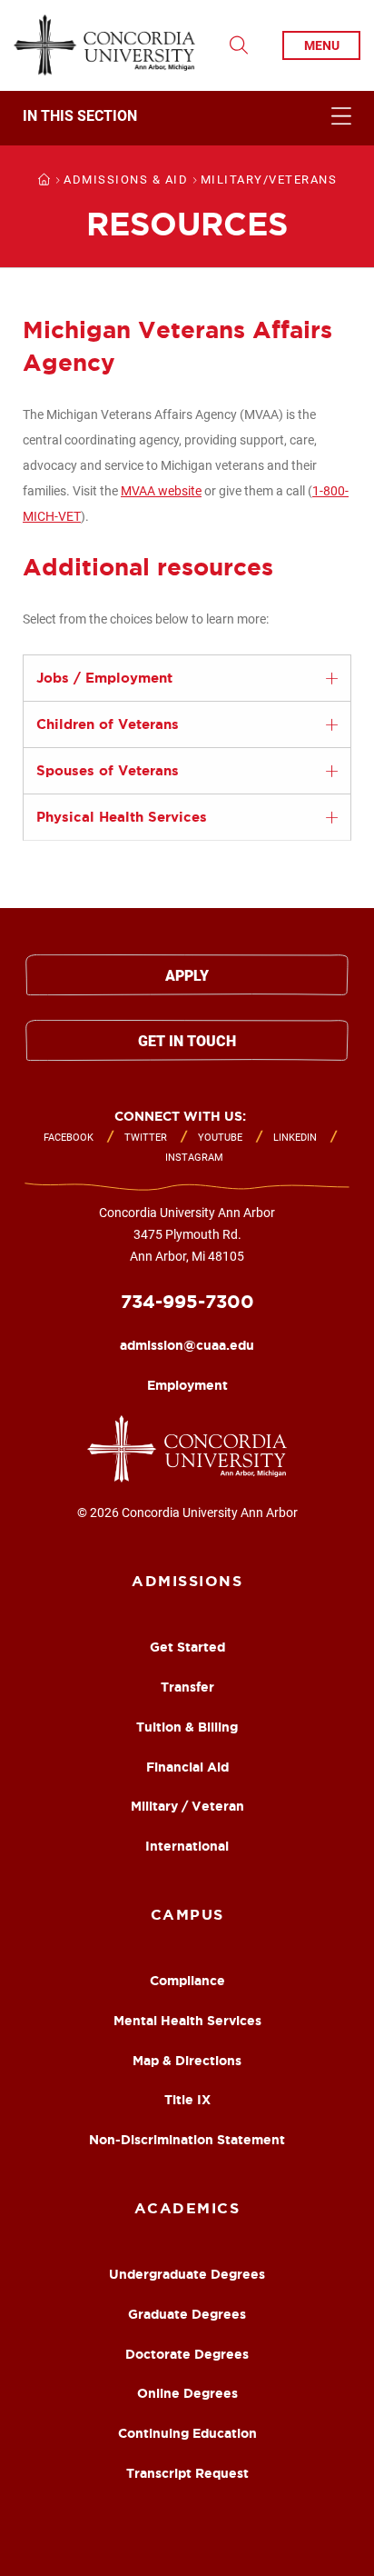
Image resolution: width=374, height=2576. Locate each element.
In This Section (80, 117)
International (187, 1846)
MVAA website (161, 491)
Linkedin (295, 1138)
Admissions (187, 1581)
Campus (187, 1914)
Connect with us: (180, 1116)
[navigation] (187, 118)
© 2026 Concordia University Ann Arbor (187, 1513)
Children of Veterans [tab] (108, 724)
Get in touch (187, 1041)
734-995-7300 (187, 1301)
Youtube (220, 1138)
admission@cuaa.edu (187, 1345)
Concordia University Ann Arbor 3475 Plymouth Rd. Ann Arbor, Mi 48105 (187, 1234)
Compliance (187, 1981)
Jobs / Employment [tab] (104, 678)
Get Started (187, 1647)
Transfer (187, 1687)
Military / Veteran (187, 1806)
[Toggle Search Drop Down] (239, 45)
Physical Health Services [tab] (122, 817)
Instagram (194, 1158)
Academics (187, 2208)
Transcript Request (187, 2473)
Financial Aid (187, 1767)
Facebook (69, 1138)
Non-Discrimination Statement (187, 2140)
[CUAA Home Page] (104, 45)
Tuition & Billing (187, 1727)
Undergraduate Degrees (187, 2274)
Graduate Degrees (187, 2314)
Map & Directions (187, 2061)
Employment (187, 1385)
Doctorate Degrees (187, 2354)
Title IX (187, 2100)
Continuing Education (187, 2433)
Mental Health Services (187, 2021)
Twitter (146, 1138)
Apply (187, 976)
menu (322, 45)
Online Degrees (187, 2393)
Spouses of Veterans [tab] (108, 770)
